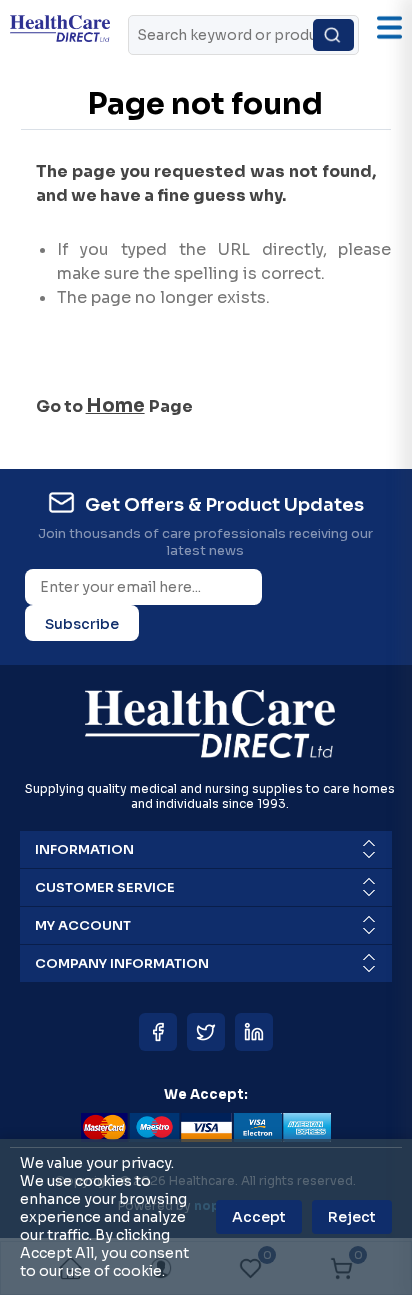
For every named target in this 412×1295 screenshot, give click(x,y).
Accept (259, 1217)
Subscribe (82, 624)
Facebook (158, 1032)
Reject (352, 1217)
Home (115, 405)
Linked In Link (254, 1032)
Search (333, 35)
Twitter (206, 1032)
